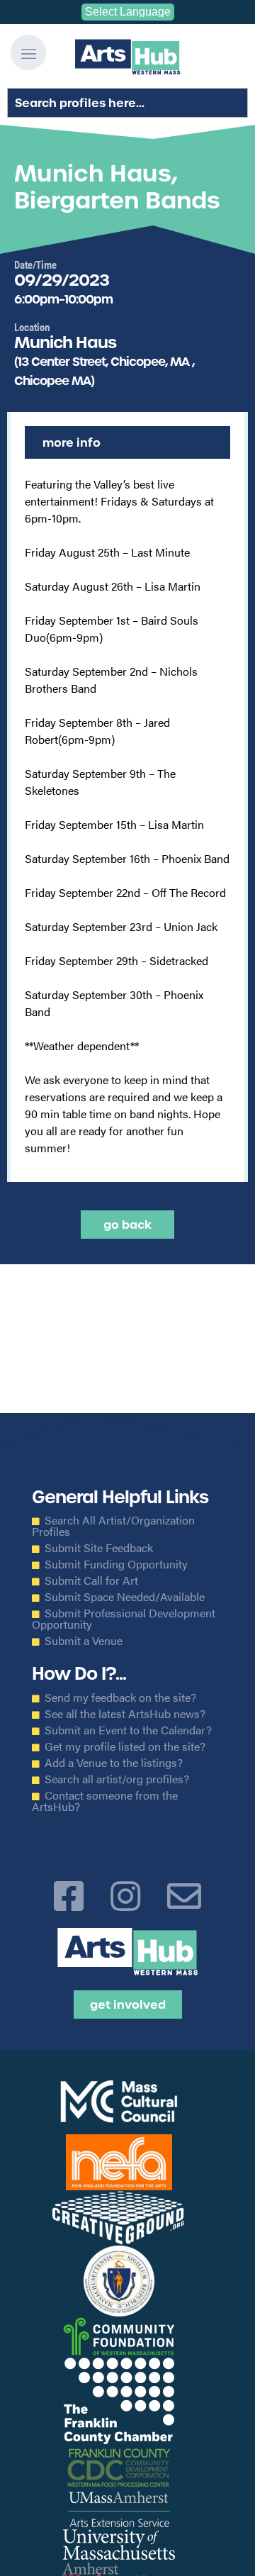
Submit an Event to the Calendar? (128, 1730)
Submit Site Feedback (99, 1548)
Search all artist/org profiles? (117, 1779)
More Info (72, 442)
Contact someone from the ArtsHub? (105, 1801)
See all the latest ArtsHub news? (125, 1714)
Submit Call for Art (91, 1580)
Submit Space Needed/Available (125, 1597)
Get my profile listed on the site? (125, 1746)
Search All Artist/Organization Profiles (113, 1526)
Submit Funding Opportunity (116, 1564)
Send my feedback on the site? (120, 1697)
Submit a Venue (84, 1641)
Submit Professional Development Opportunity (124, 1619)
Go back (127, 1225)
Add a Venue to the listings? (114, 1763)
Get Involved (128, 2005)
